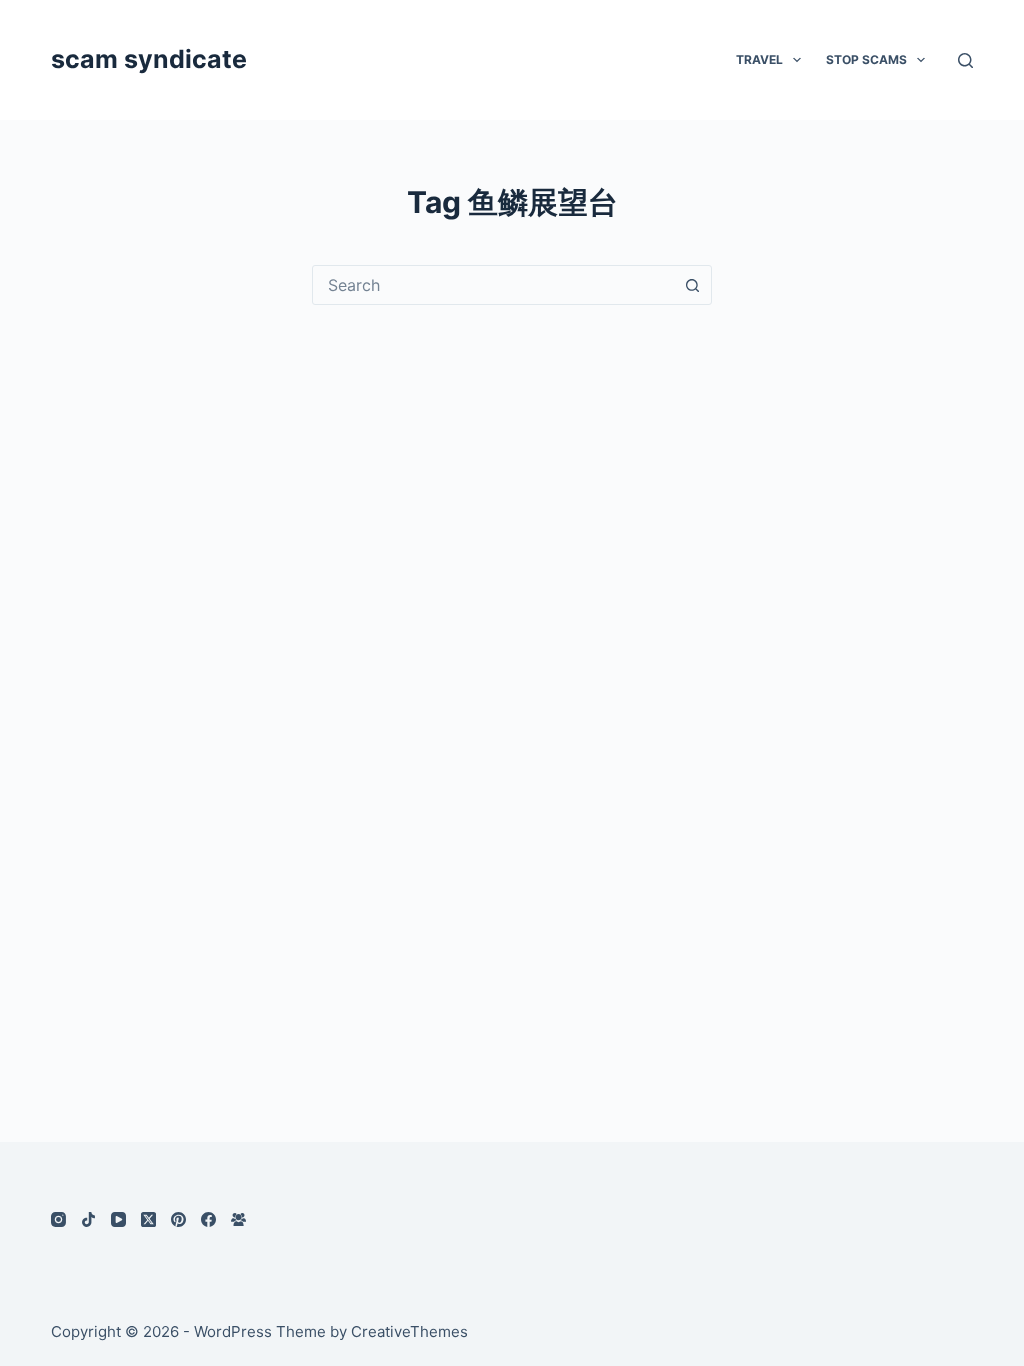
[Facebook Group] (238, 1219)
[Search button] (692, 285)
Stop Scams (866, 59)
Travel (759, 59)
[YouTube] (118, 1219)
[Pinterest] (178, 1219)
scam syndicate (149, 59)
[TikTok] (88, 1219)
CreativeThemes (409, 1331)
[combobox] (493, 285)
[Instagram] (58, 1219)
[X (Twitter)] (148, 1219)
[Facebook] (208, 1219)
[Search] (965, 60)
